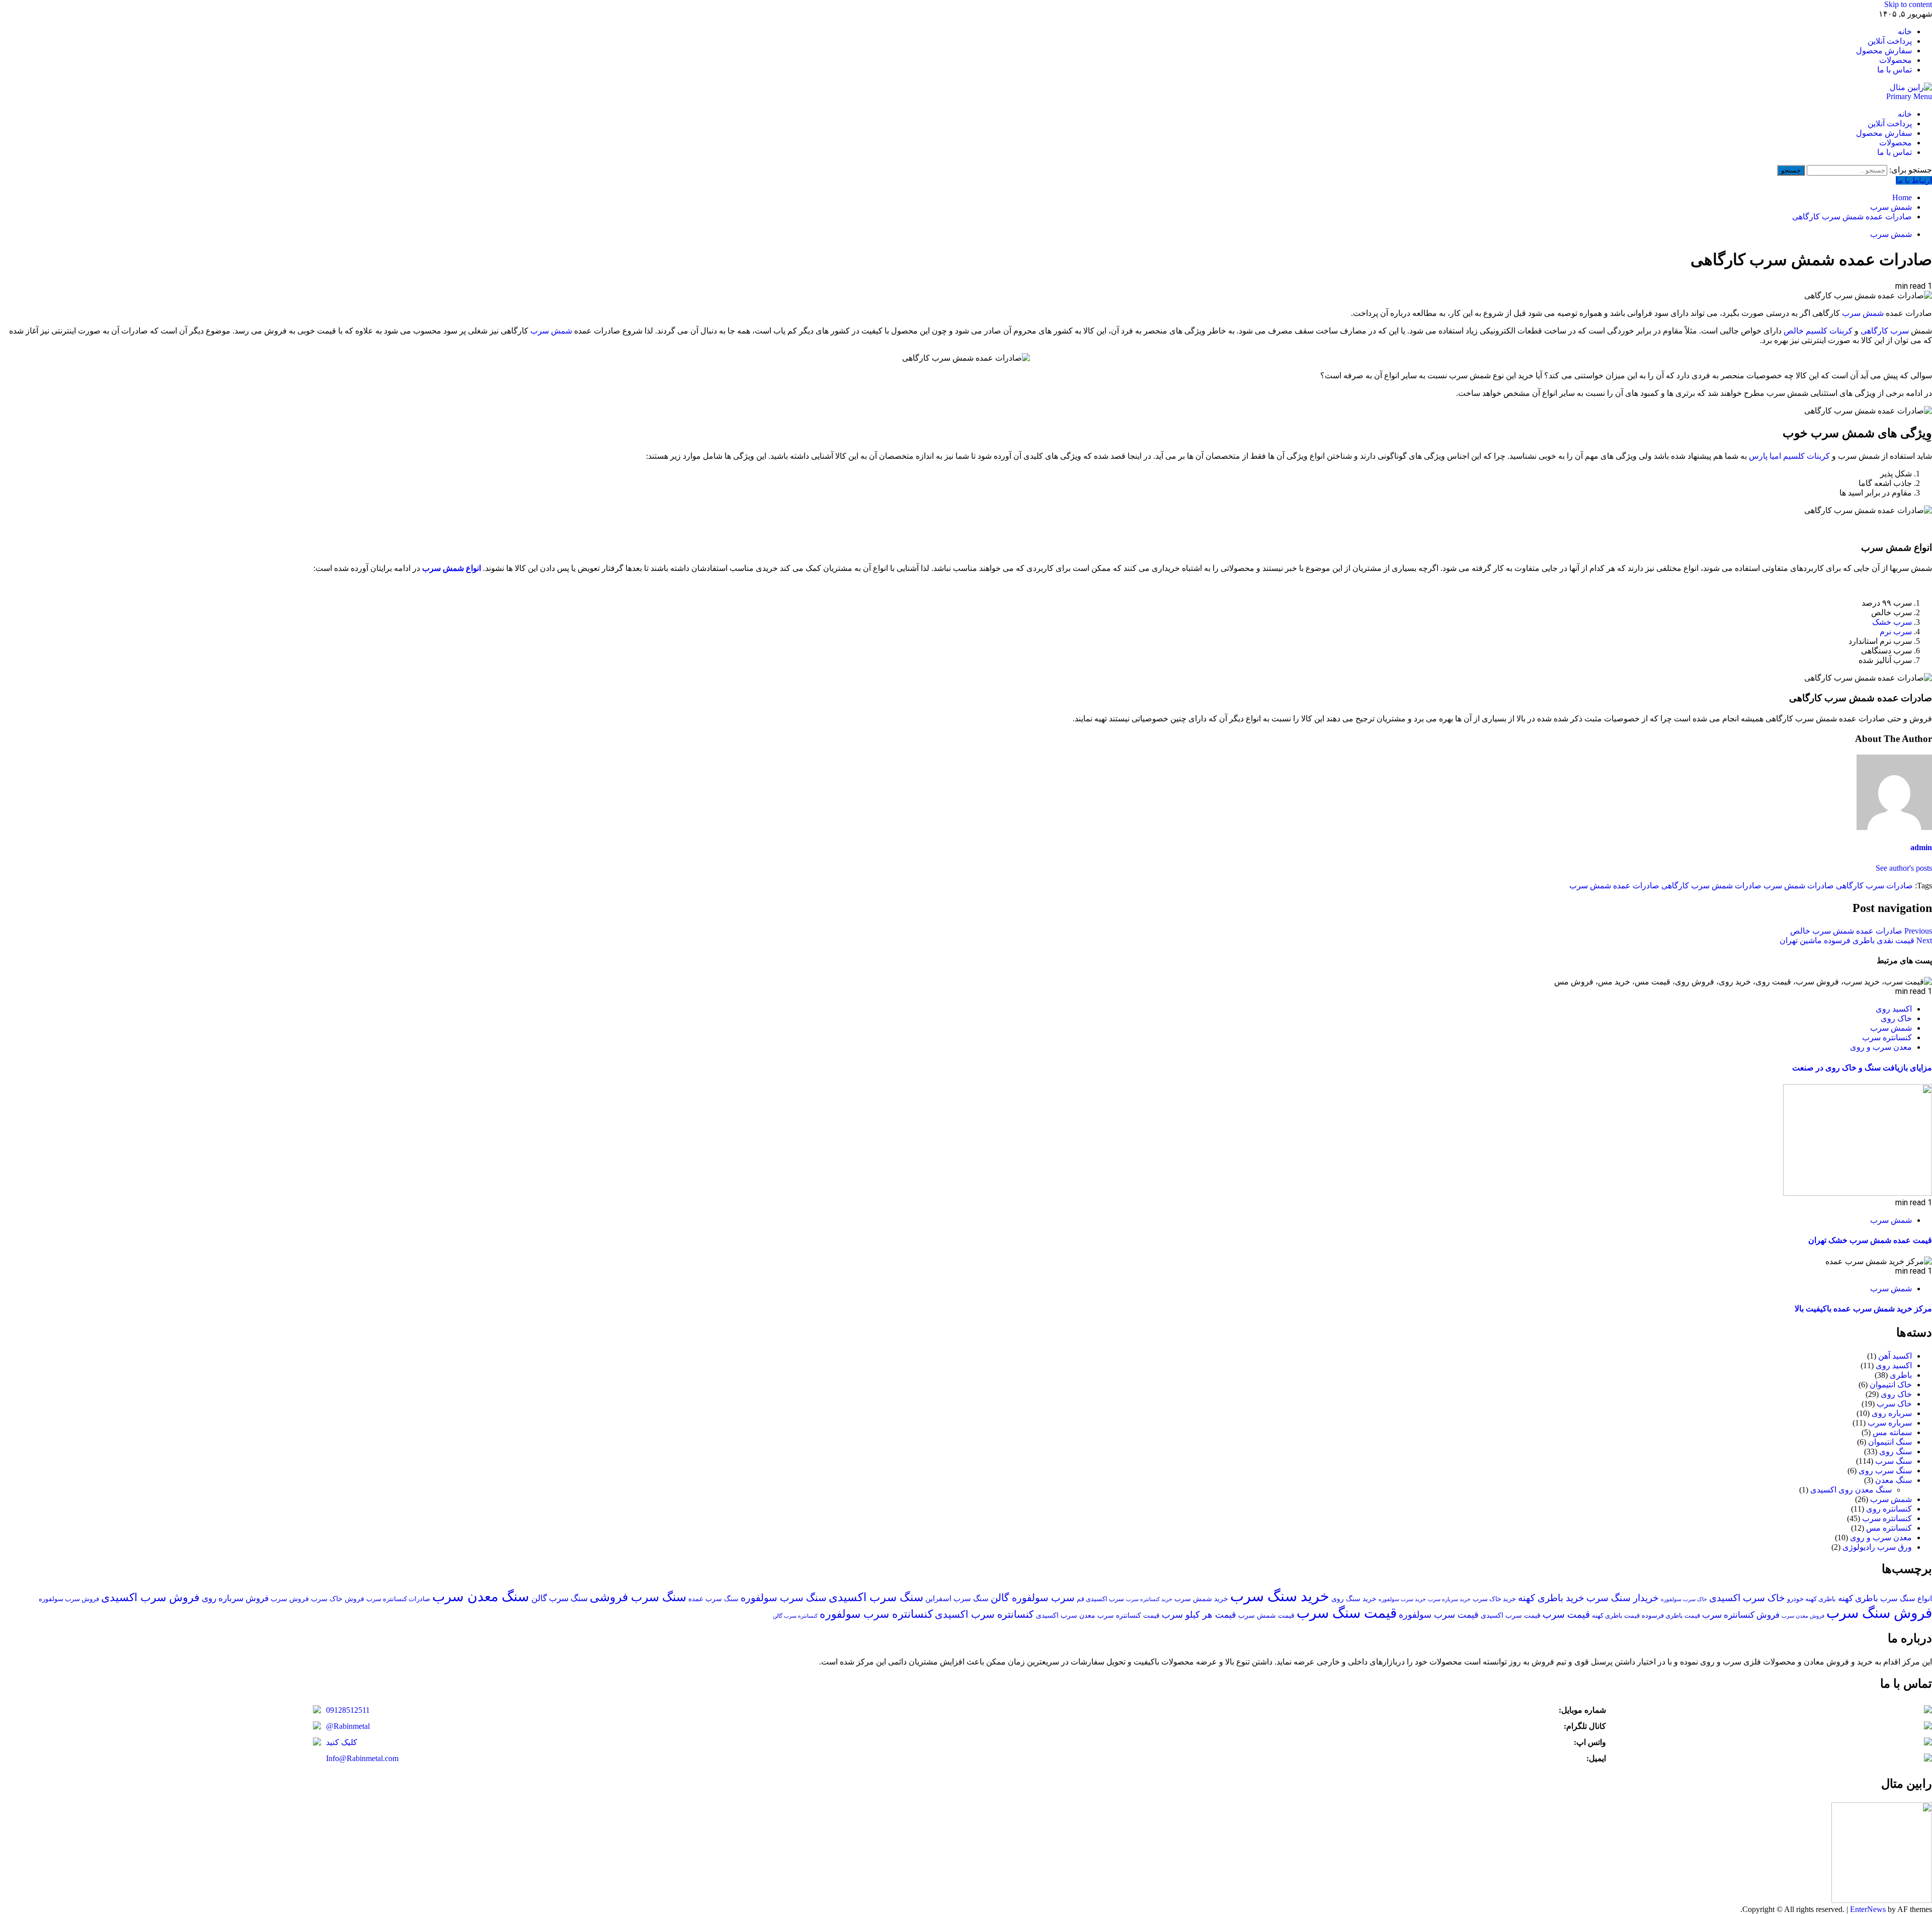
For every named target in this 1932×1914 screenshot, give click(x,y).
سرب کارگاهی (1885, 331)
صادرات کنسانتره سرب (398, 1599)
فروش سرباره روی (235, 1598)
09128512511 (348, 1710)
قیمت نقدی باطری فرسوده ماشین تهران (1856, 940)
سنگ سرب (1894, 1461)
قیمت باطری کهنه (1616, 1616)
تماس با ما (1895, 70)
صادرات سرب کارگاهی (1874, 886)
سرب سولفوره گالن (1033, 1598)
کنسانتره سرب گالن (795, 1616)
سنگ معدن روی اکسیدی (1851, 1490)
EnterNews (1868, 1909)
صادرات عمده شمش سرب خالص (1861, 931)
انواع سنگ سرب (1906, 1598)
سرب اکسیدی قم (1100, 1599)
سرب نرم (1896, 632)
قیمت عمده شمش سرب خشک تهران (1870, 1240)
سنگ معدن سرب (481, 1597)
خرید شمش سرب (1201, 1599)
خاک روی (1896, 1018)
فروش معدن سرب (1803, 1616)
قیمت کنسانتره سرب (1129, 1615)
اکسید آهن (1895, 1356)
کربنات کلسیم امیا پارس (1789, 456)
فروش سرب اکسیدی (150, 1598)
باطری (1901, 1375)
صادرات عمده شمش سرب (1614, 886)
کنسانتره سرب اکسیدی (984, 1614)
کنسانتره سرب (1887, 1037)
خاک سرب (1894, 1404)
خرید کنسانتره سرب (1149, 1599)
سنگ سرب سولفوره (784, 1598)
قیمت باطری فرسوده (1671, 1616)
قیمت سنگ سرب (1347, 1613)
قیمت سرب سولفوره (1439, 1615)
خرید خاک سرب (1494, 1599)
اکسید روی (1894, 1009)
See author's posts (1904, 868)
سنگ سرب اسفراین (957, 1598)
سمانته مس (1892, 1432)
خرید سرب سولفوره (1402, 1599)
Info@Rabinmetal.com (362, 1758)
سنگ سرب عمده (713, 1599)
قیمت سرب (1566, 1614)
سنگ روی (1896, 1451)
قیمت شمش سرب (1266, 1615)
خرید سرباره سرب (1449, 1599)
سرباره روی (1892, 1413)
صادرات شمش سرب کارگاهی (1711, 886)
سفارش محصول (1884, 51)
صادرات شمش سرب (1799, 886)
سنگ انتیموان (1890, 1442)
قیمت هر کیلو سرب (1199, 1615)
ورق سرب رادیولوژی (1877, 1547)
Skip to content (1908, 4)
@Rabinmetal (348, 1726)
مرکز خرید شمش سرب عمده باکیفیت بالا (1863, 1309)
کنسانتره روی (1889, 1509)
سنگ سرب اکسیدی (876, 1597)
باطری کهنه (1858, 1598)
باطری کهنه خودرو (1812, 1599)
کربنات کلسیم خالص (1818, 331)
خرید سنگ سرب (1280, 1596)
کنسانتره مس (1889, 1528)
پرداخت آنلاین (1890, 41)
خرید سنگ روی (1354, 1599)
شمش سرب (1891, 234)
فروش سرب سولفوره (69, 1599)
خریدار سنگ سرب (1623, 1598)
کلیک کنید (342, 1742)
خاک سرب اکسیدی (1747, 1598)
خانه (1905, 31)
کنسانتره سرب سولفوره (876, 1614)
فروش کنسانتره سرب (1741, 1615)
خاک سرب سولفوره (1684, 1599)
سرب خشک (1892, 622)
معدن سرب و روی (1881, 1047)
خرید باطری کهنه (1551, 1598)
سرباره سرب (1890, 1423)
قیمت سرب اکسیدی (1511, 1615)
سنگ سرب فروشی (638, 1597)
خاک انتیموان (1891, 1385)
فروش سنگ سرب (1879, 1613)
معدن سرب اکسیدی (1066, 1615)
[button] (1909, 96)
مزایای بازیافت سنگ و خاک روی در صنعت (1862, 1068)
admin (1921, 847)
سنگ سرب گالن (559, 1598)
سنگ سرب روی (1885, 1471)
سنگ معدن (1894, 1480)
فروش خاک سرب (338, 1599)
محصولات (1896, 60)
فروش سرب (290, 1599)
